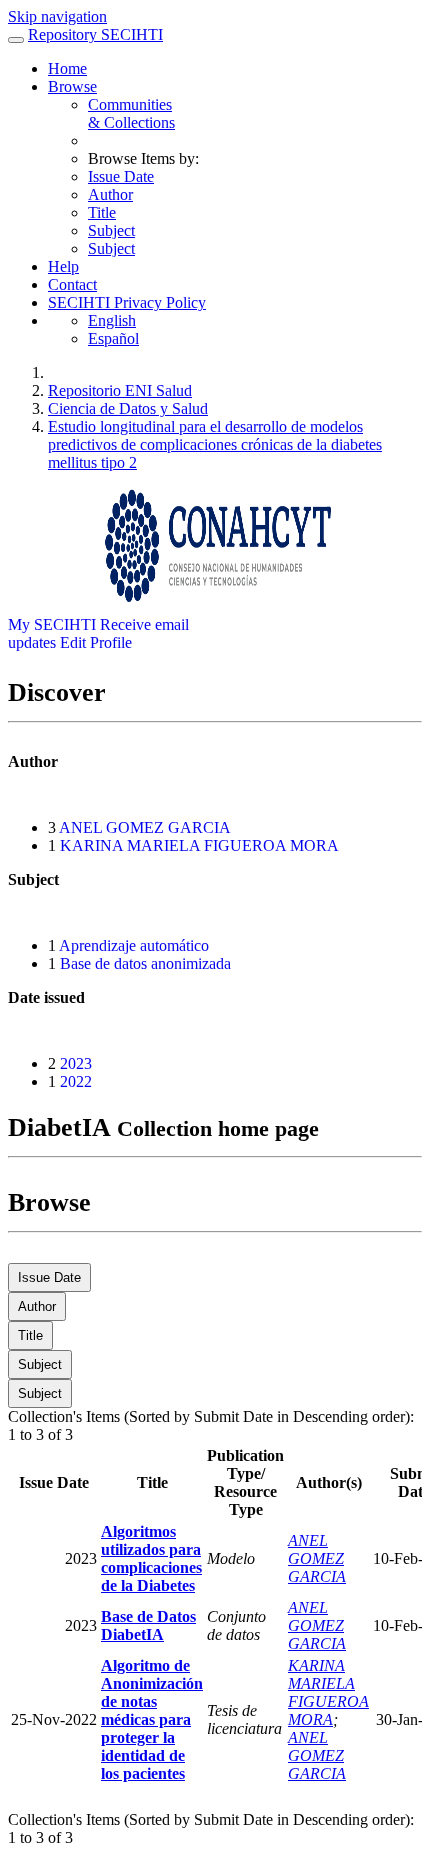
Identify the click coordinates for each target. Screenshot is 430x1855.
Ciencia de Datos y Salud (128, 408)
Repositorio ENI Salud (120, 390)
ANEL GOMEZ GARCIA (145, 827)
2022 (76, 1081)
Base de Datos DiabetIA (148, 1625)
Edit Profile (96, 642)
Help (63, 266)
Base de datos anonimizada (145, 963)
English (112, 320)
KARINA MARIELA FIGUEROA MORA (199, 845)
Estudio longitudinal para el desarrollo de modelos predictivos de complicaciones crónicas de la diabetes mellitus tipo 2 (215, 444)
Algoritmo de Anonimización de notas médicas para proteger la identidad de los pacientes (152, 1719)
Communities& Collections (131, 113)
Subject (111, 230)
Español (113, 338)
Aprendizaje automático (134, 945)
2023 (76, 1063)
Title (102, 212)
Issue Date (121, 176)
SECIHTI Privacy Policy (127, 302)
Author (110, 194)
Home (67, 68)
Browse (72, 86)
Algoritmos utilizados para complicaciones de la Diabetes (151, 1558)
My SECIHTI (52, 624)
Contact (72, 284)
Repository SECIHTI (95, 34)
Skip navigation (57, 16)
